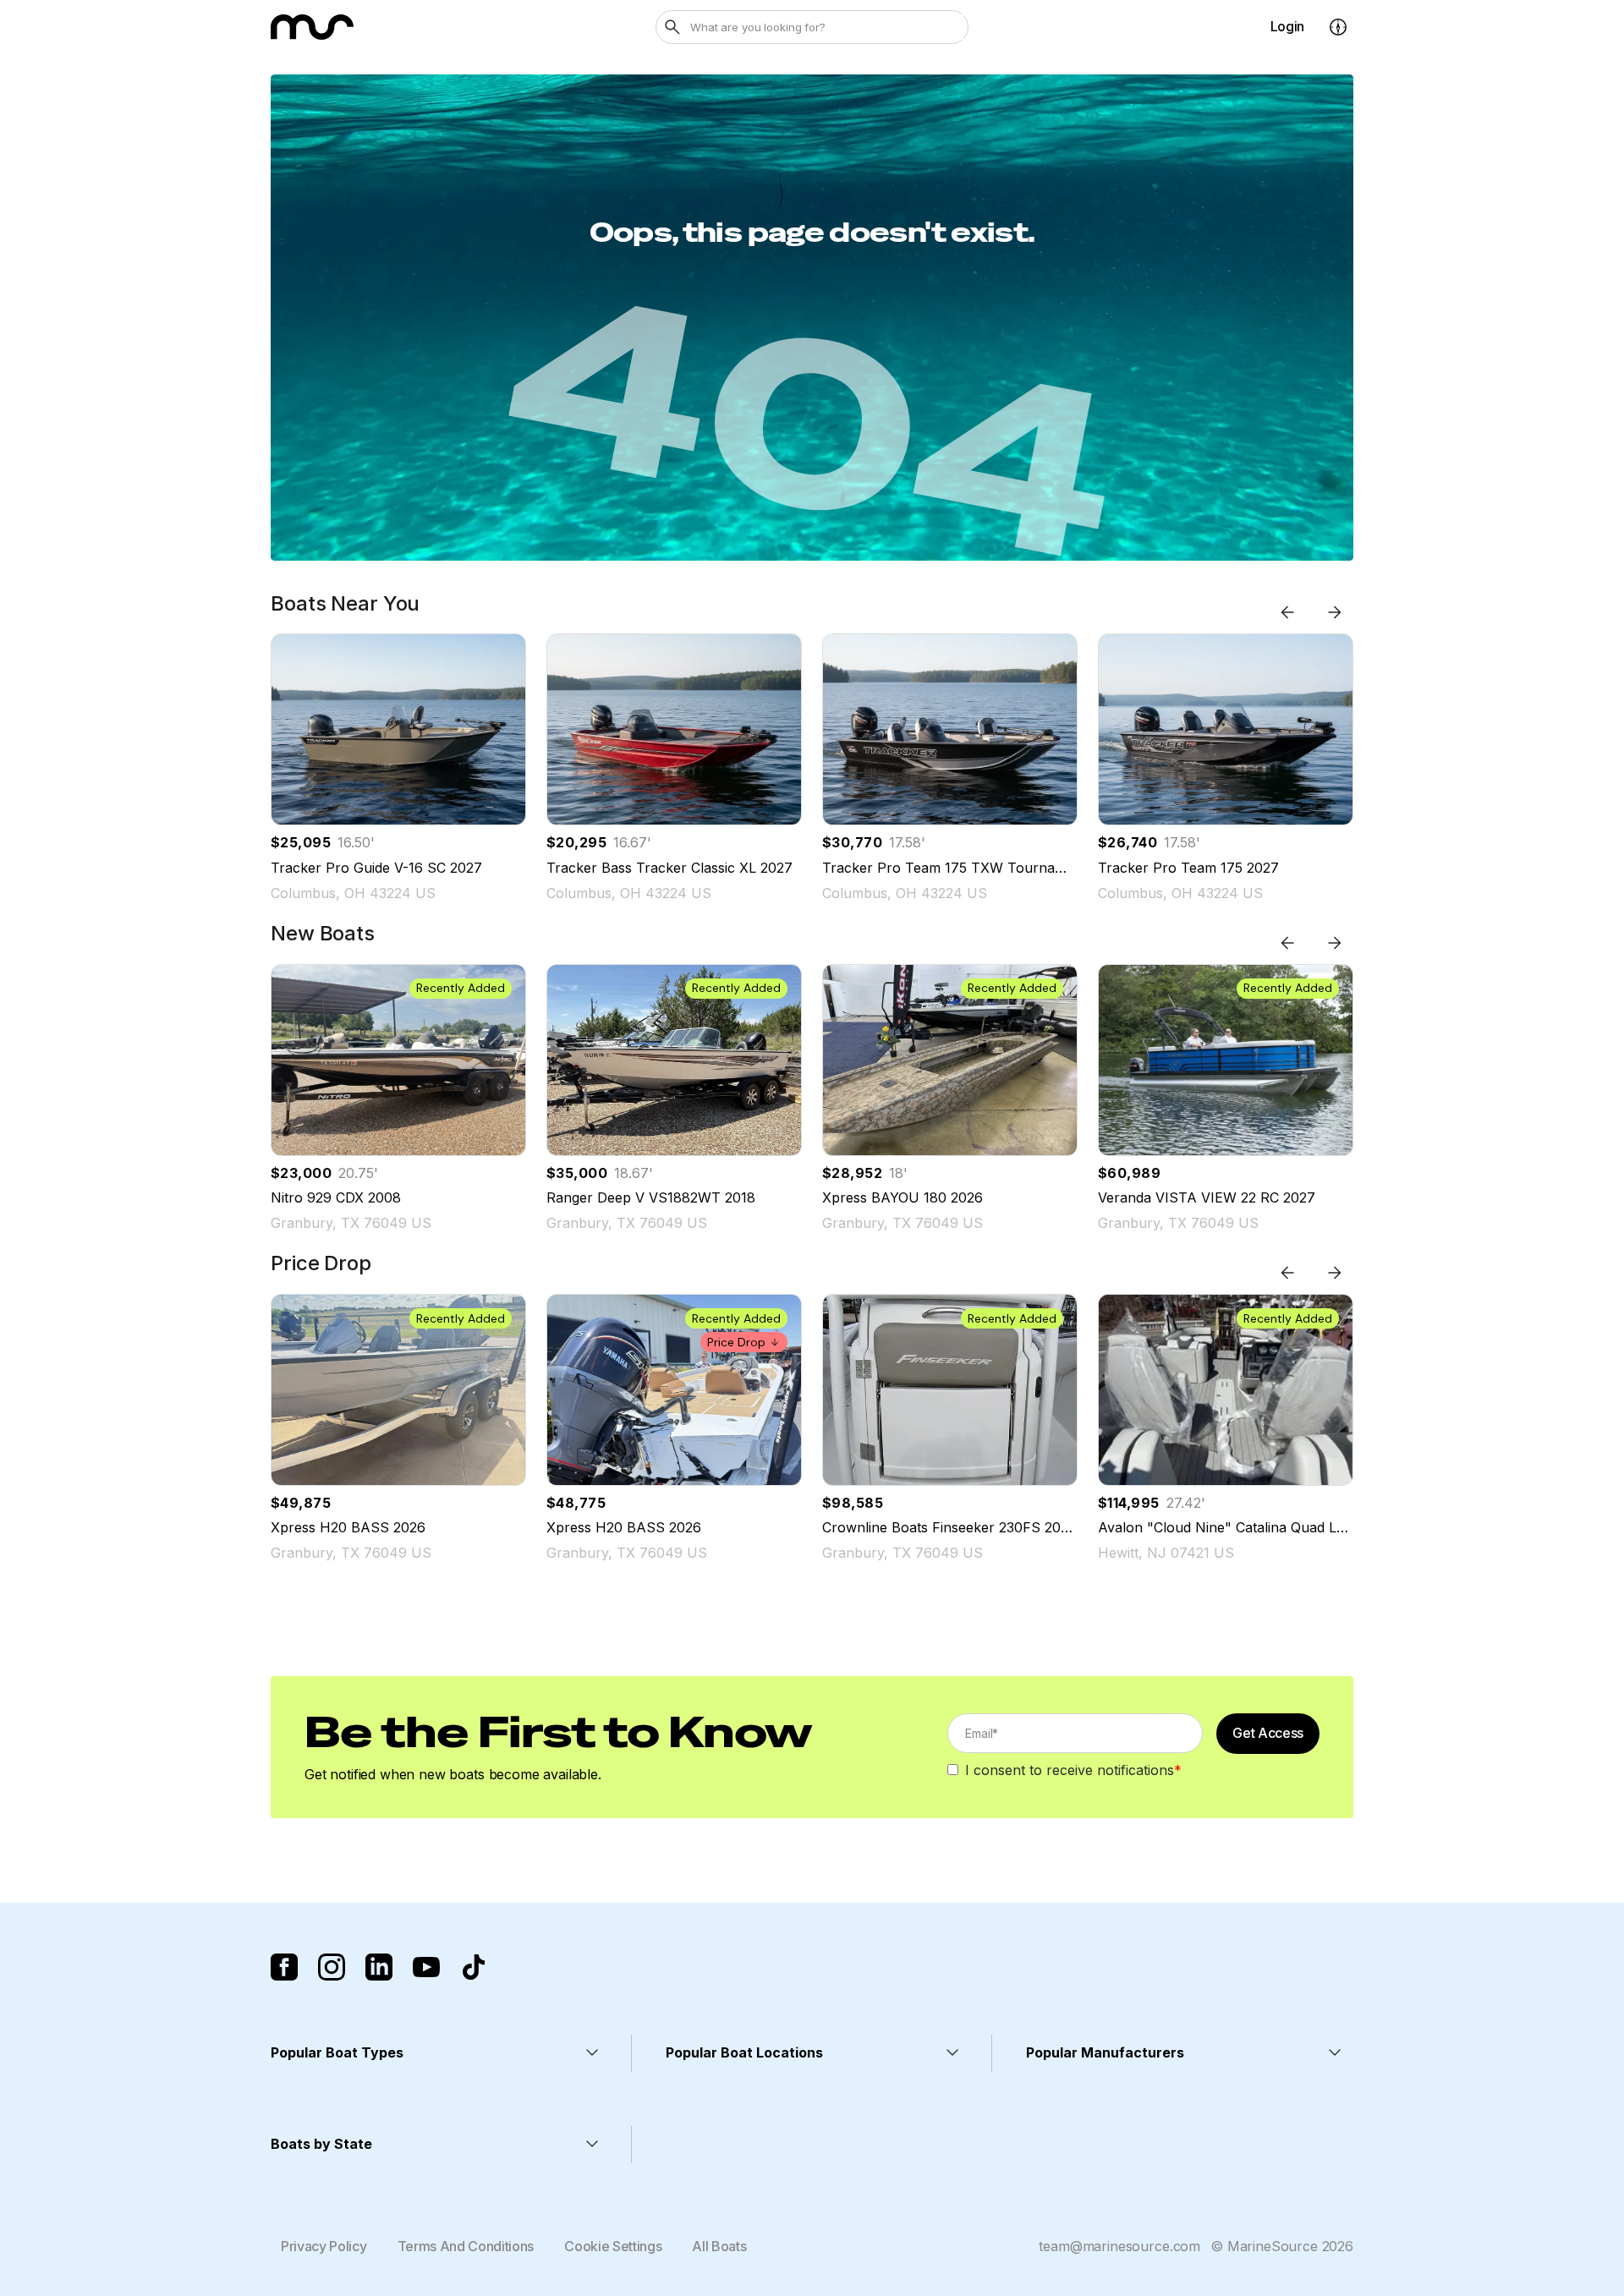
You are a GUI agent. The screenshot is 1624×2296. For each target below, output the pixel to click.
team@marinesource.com (1119, 2246)
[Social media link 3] (379, 1967)
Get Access (1268, 1733)
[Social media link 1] (284, 1967)
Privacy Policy (324, 2246)
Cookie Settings (613, 2246)
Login (1287, 26)
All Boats (719, 2246)
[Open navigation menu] (1338, 27)
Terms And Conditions (466, 2246)
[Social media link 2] (332, 1967)
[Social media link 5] (474, 1967)
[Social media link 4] (426, 1967)
